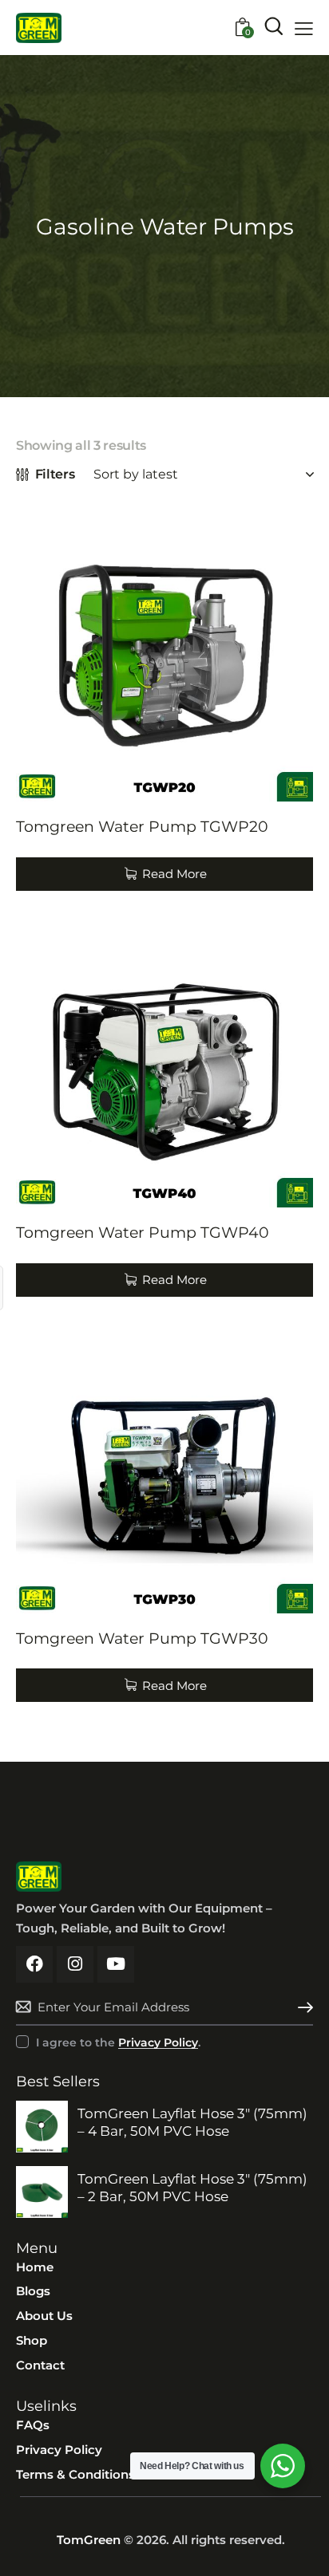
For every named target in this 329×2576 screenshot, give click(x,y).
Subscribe (301, 2007)
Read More (174, 874)
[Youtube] (116, 1964)
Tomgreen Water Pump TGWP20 (142, 827)
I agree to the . (118, 2042)
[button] (304, 29)
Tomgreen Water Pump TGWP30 (142, 1639)
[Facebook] (34, 1964)
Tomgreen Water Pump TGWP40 (143, 1233)
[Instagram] (75, 1964)
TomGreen (89, 2540)
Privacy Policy (158, 2043)
